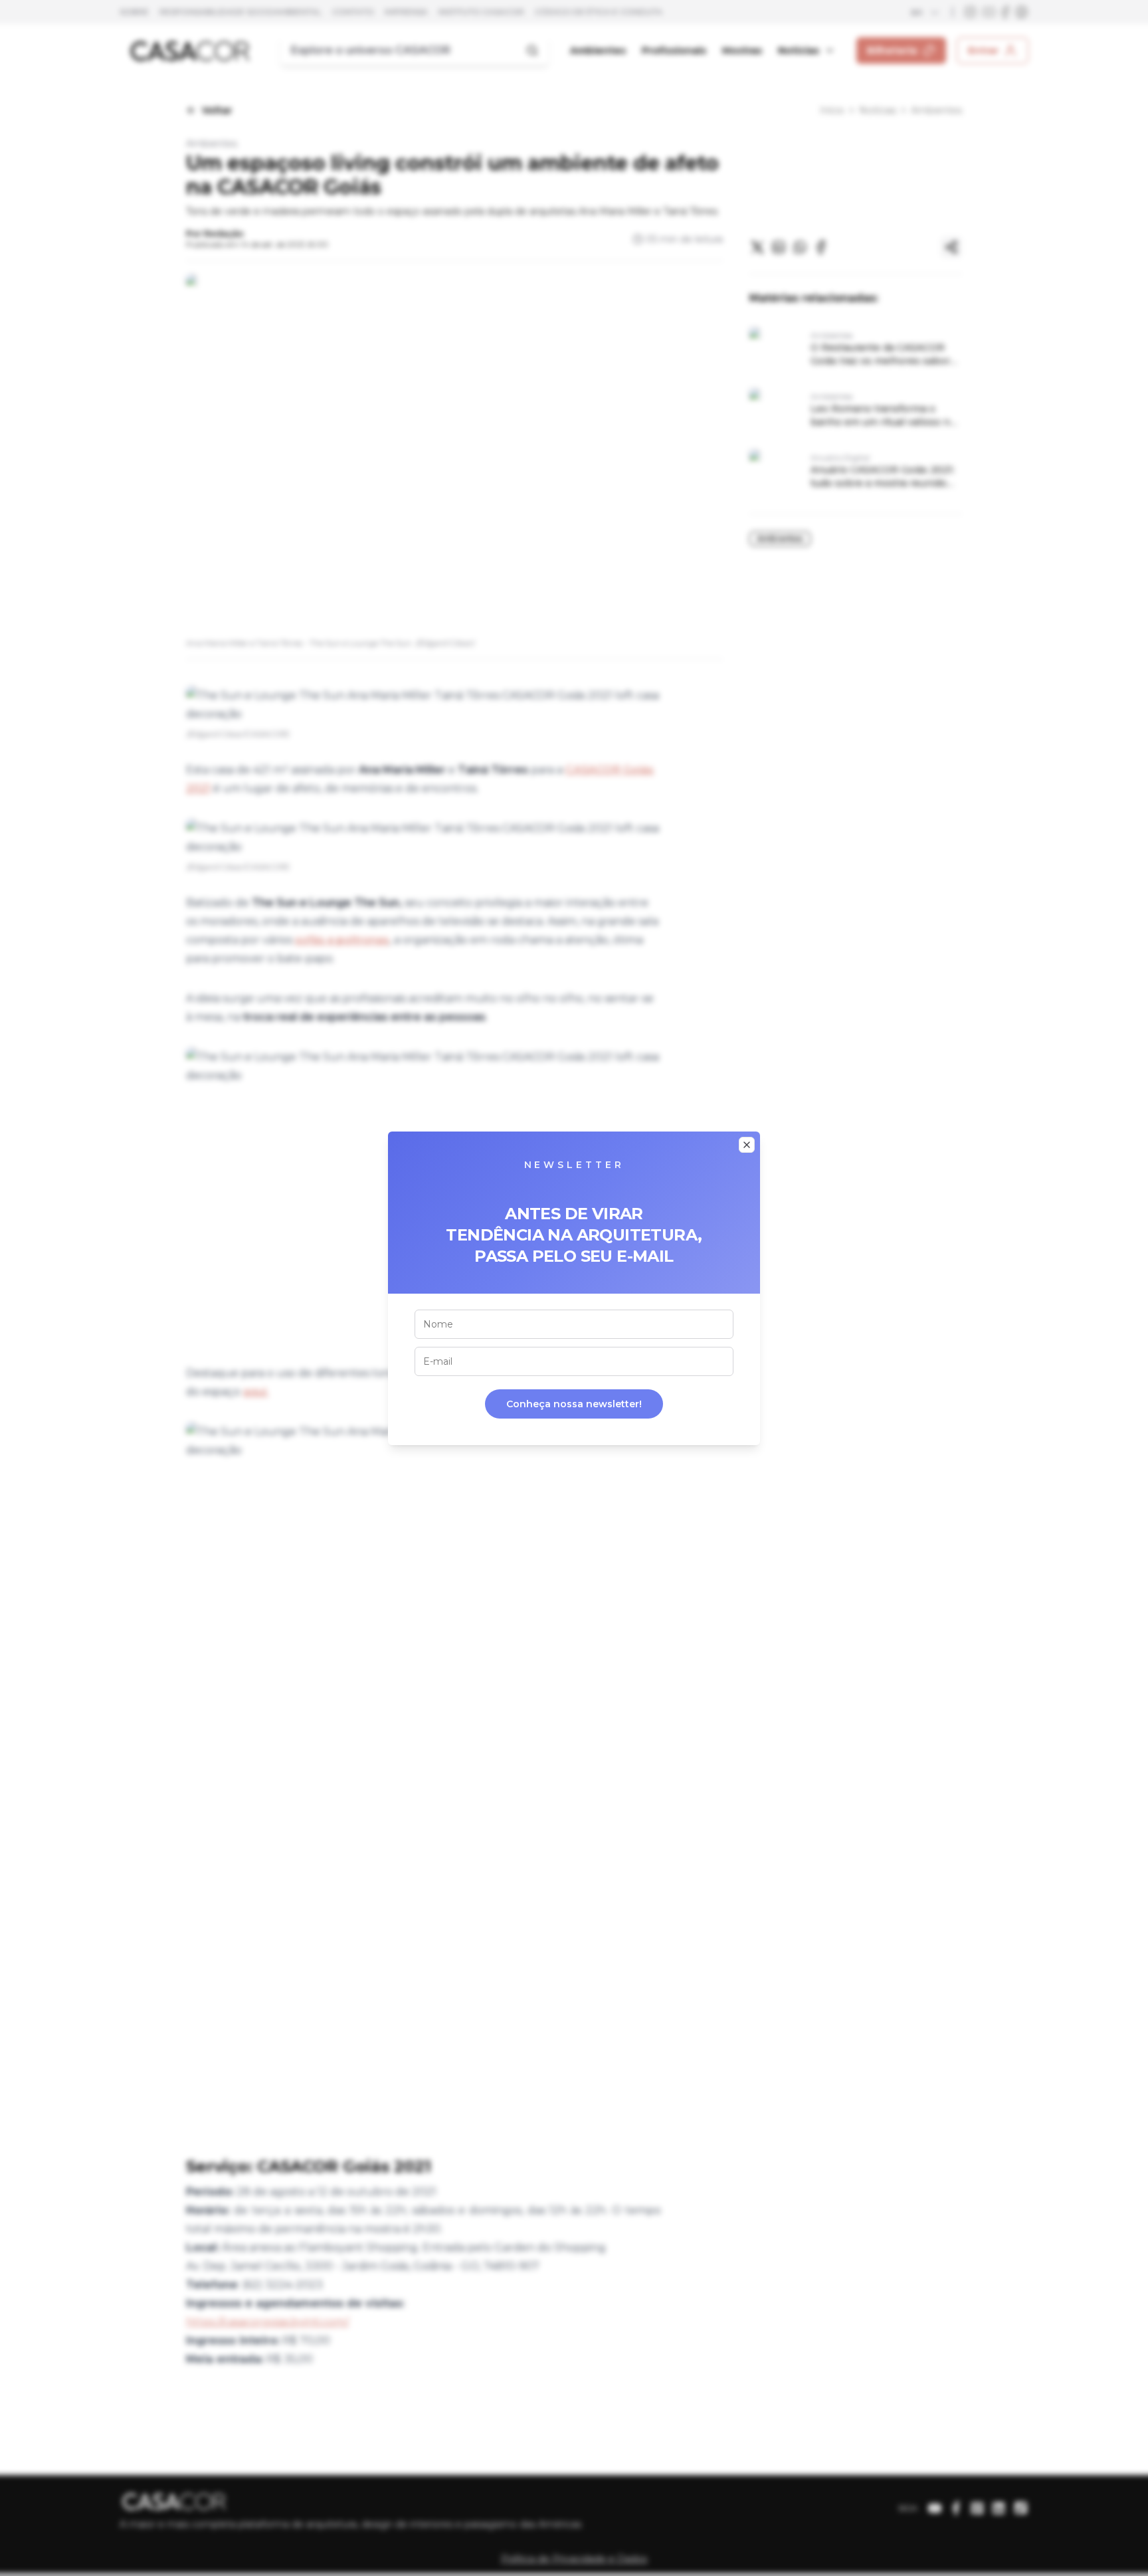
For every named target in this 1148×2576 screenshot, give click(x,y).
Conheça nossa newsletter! (574, 1404)
